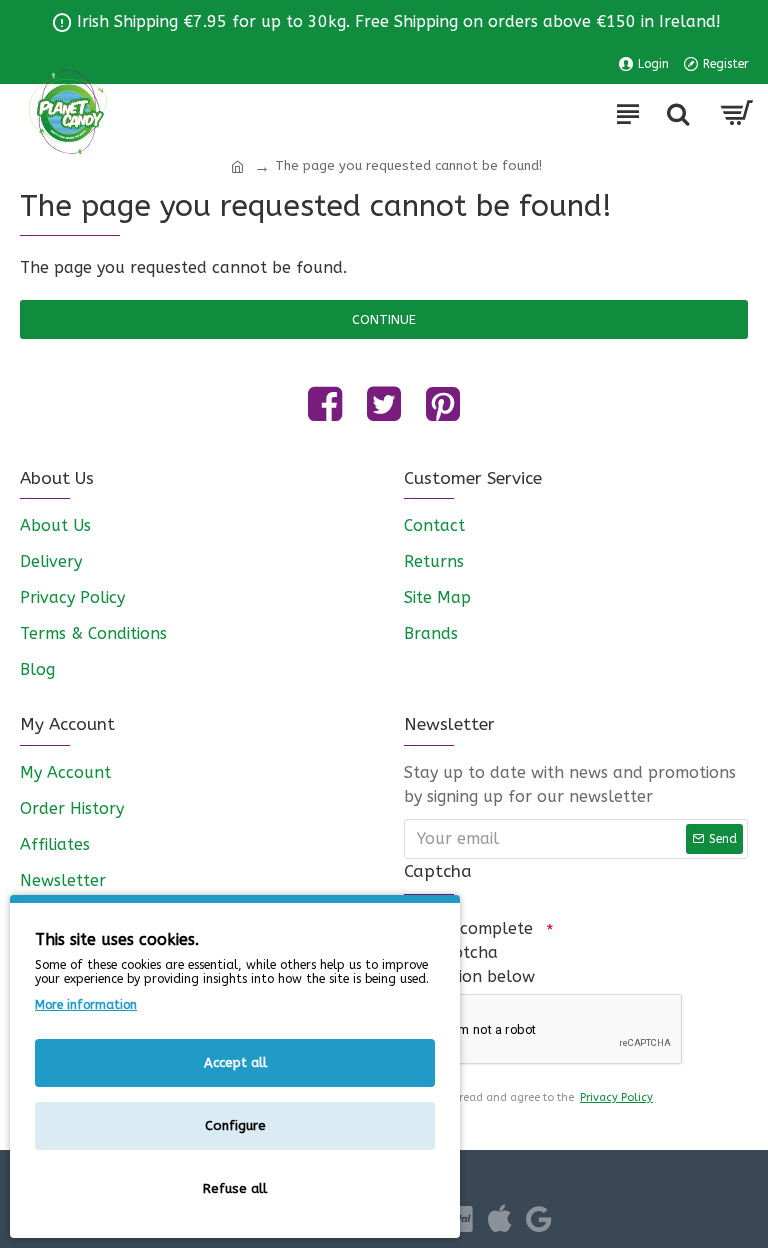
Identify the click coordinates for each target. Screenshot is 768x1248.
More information (86, 1005)
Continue (384, 319)
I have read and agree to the (538, 1097)
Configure (235, 1125)
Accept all (235, 1062)
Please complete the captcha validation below (469, 952)
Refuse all (235, 1188)
